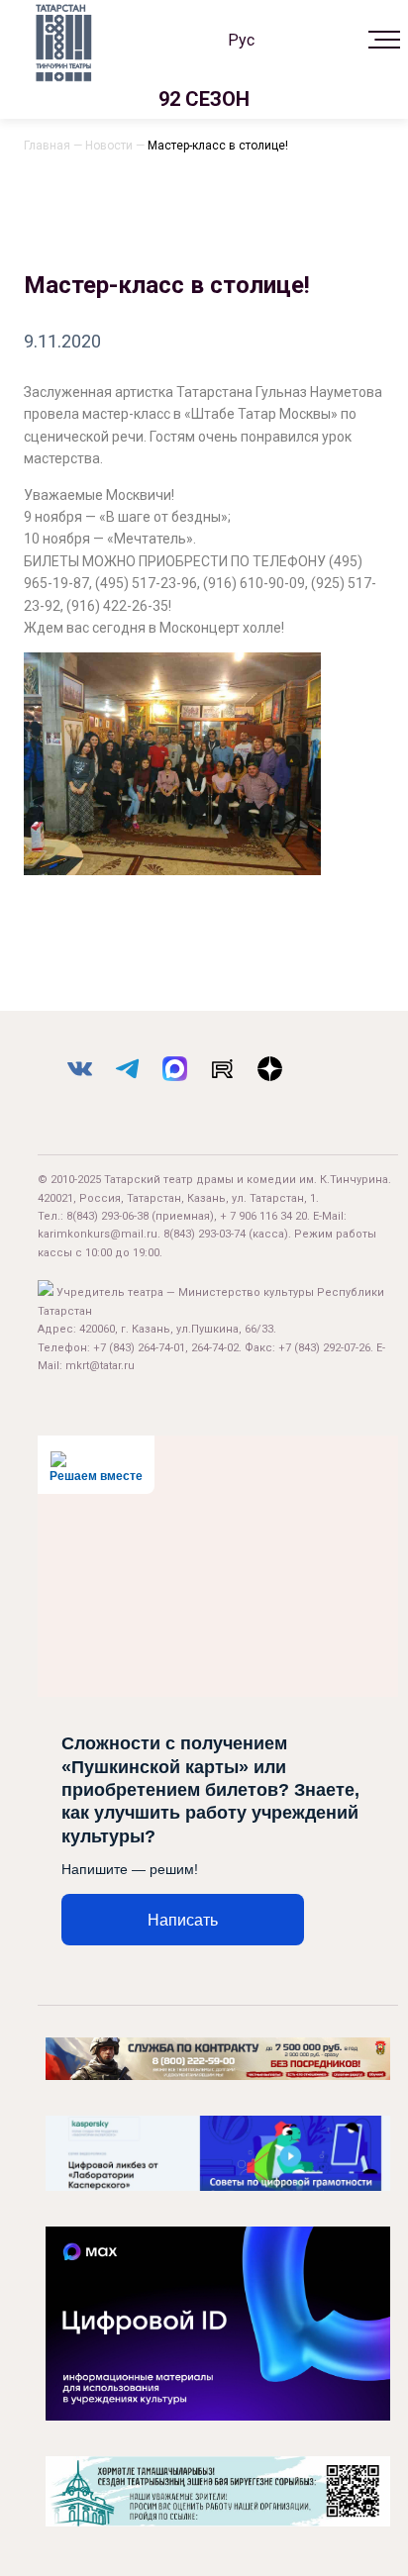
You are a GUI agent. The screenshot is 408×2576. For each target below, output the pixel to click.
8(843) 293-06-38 (107, 1216)
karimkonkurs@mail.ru (98, 1234)
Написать (183, 1920)
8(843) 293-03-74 (204, 1234)
